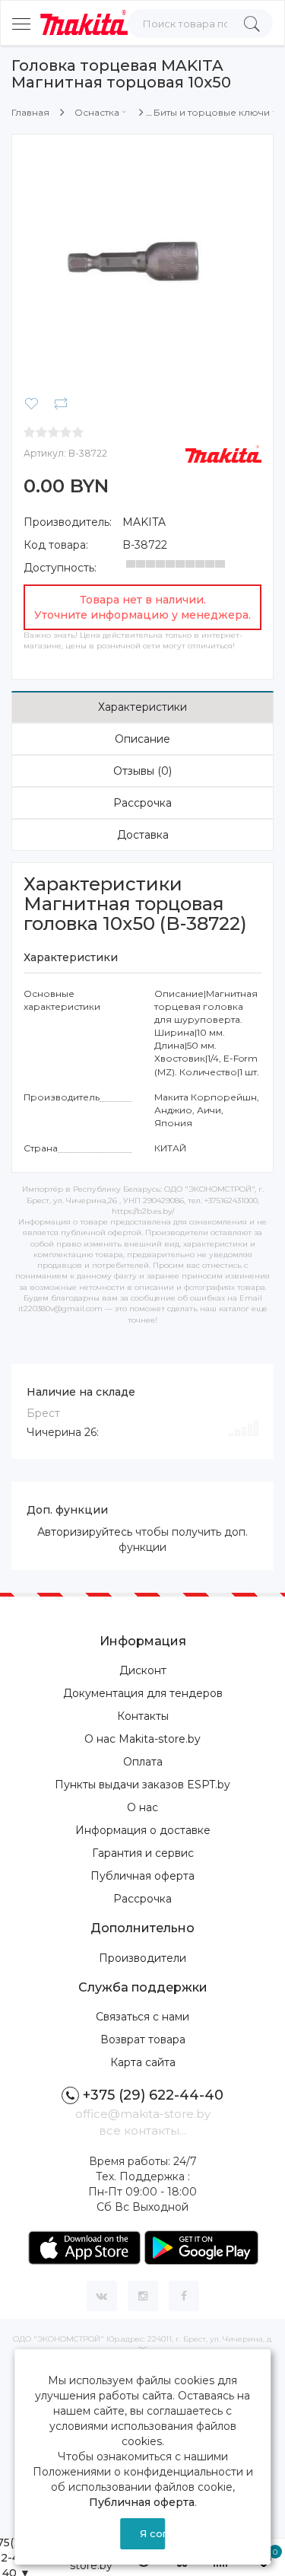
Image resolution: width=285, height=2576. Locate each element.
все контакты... (142, 2130)
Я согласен (153, 2533)
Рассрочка (142, 803)
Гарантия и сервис (143, 1853)
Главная (30, 112)
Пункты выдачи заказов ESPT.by (142, 1785)
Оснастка (97, 112)
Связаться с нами (142, 2017)
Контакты (143, 1716)
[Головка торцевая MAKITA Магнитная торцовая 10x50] (142, 264)
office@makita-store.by (143, 2114)
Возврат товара (143, 2039)
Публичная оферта (142, 1876)
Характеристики (142, 707)
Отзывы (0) (142, 771)
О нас (142, 1807)
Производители (142, 1958)
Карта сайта (143, 2062)
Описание (142, 739)
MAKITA (144, 522)
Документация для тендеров (143, 1693)
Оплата (143, 1762)
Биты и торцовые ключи (212, 112)
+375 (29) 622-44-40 (153, 2095)
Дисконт (143, 1670)
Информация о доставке (143, 1830)
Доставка (143, 835)
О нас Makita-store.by (142, 1739)
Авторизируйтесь (85, 1532)
